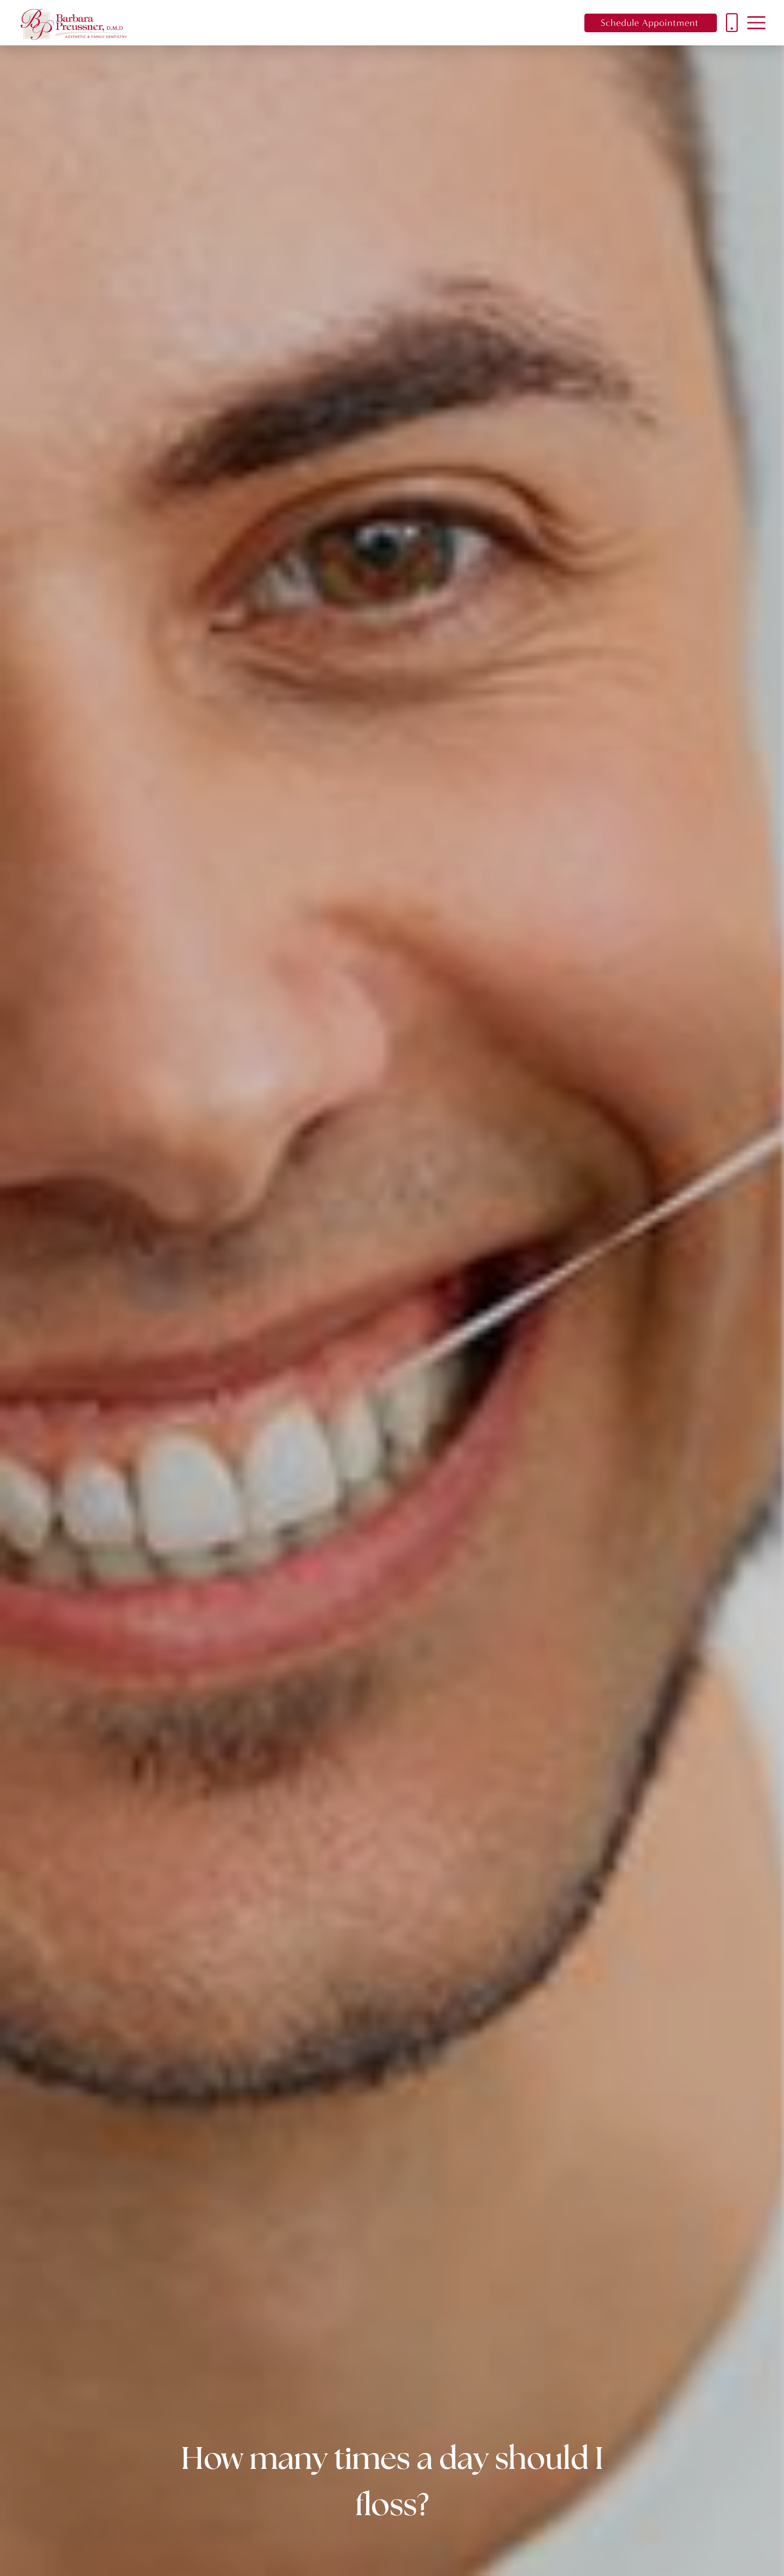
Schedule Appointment (650, 23)
